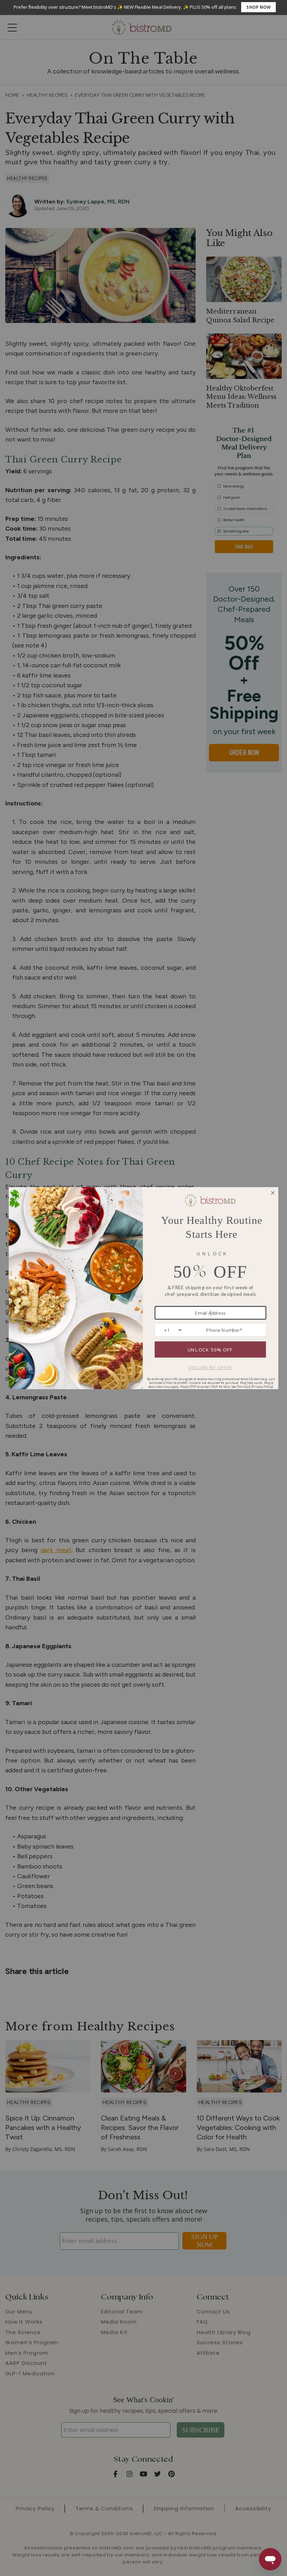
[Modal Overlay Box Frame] (143, 8)
